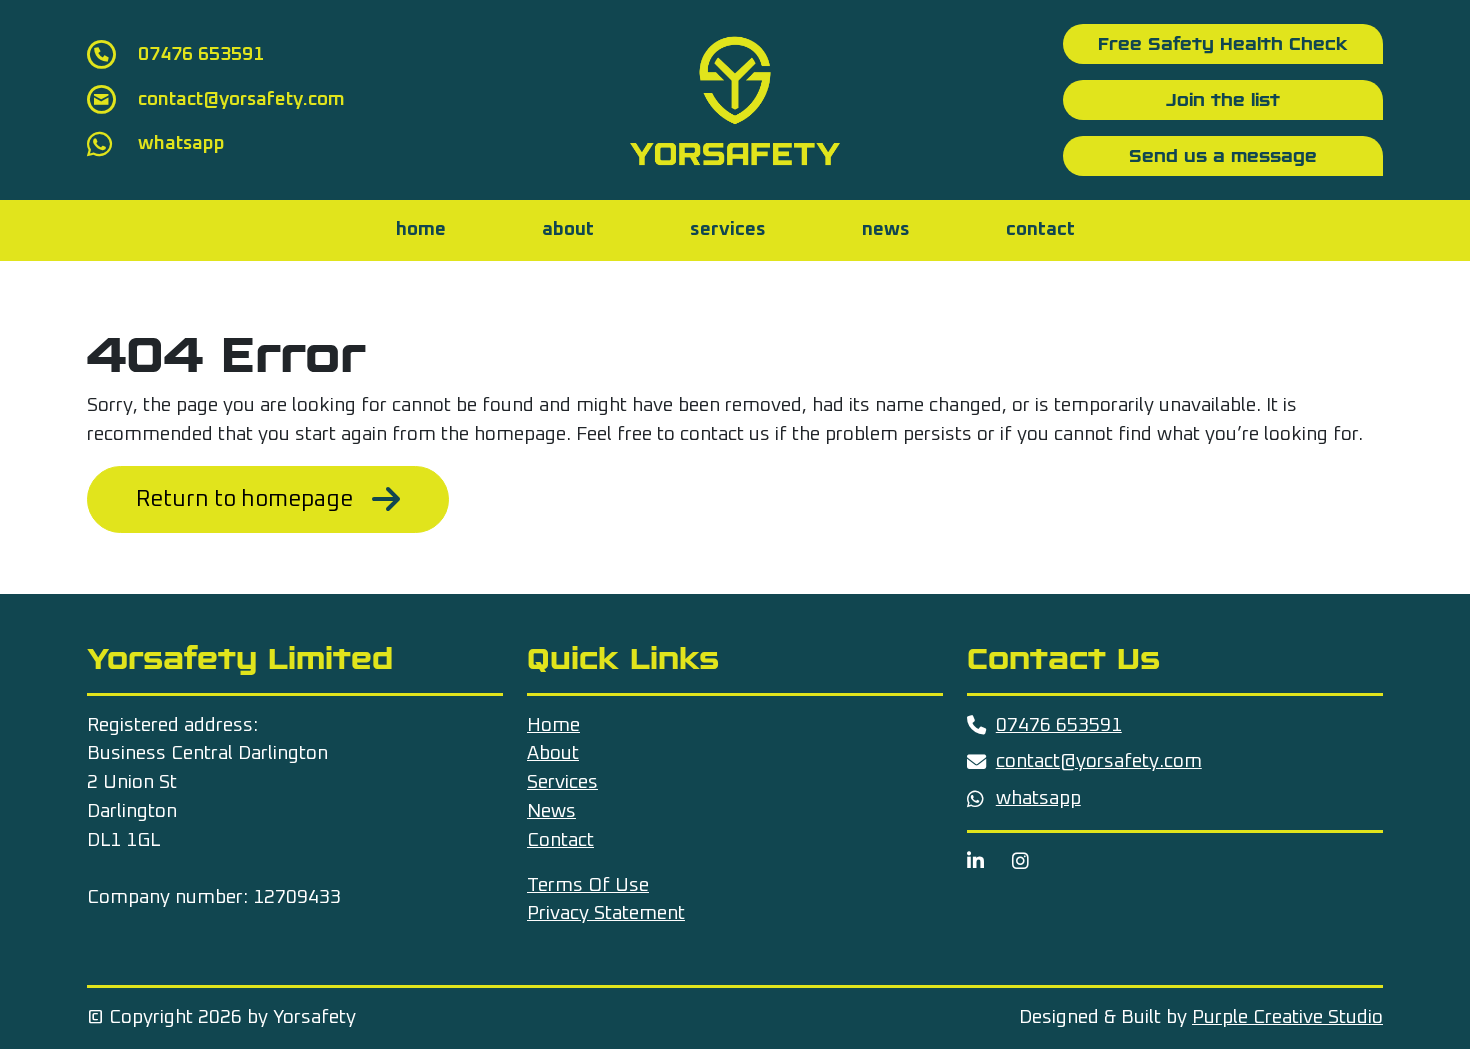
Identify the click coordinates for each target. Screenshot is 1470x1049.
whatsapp (1038, 798)
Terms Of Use (588, 885)
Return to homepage (244, 499)
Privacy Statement (606, 913)
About (568, 229)
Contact (1040, 229)
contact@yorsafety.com (1099, 761)
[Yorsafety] (735, 99)
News (886, 229)
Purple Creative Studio (1287, 1017)
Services (728, 229)
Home (421, 229)
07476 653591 (1059, 725)
